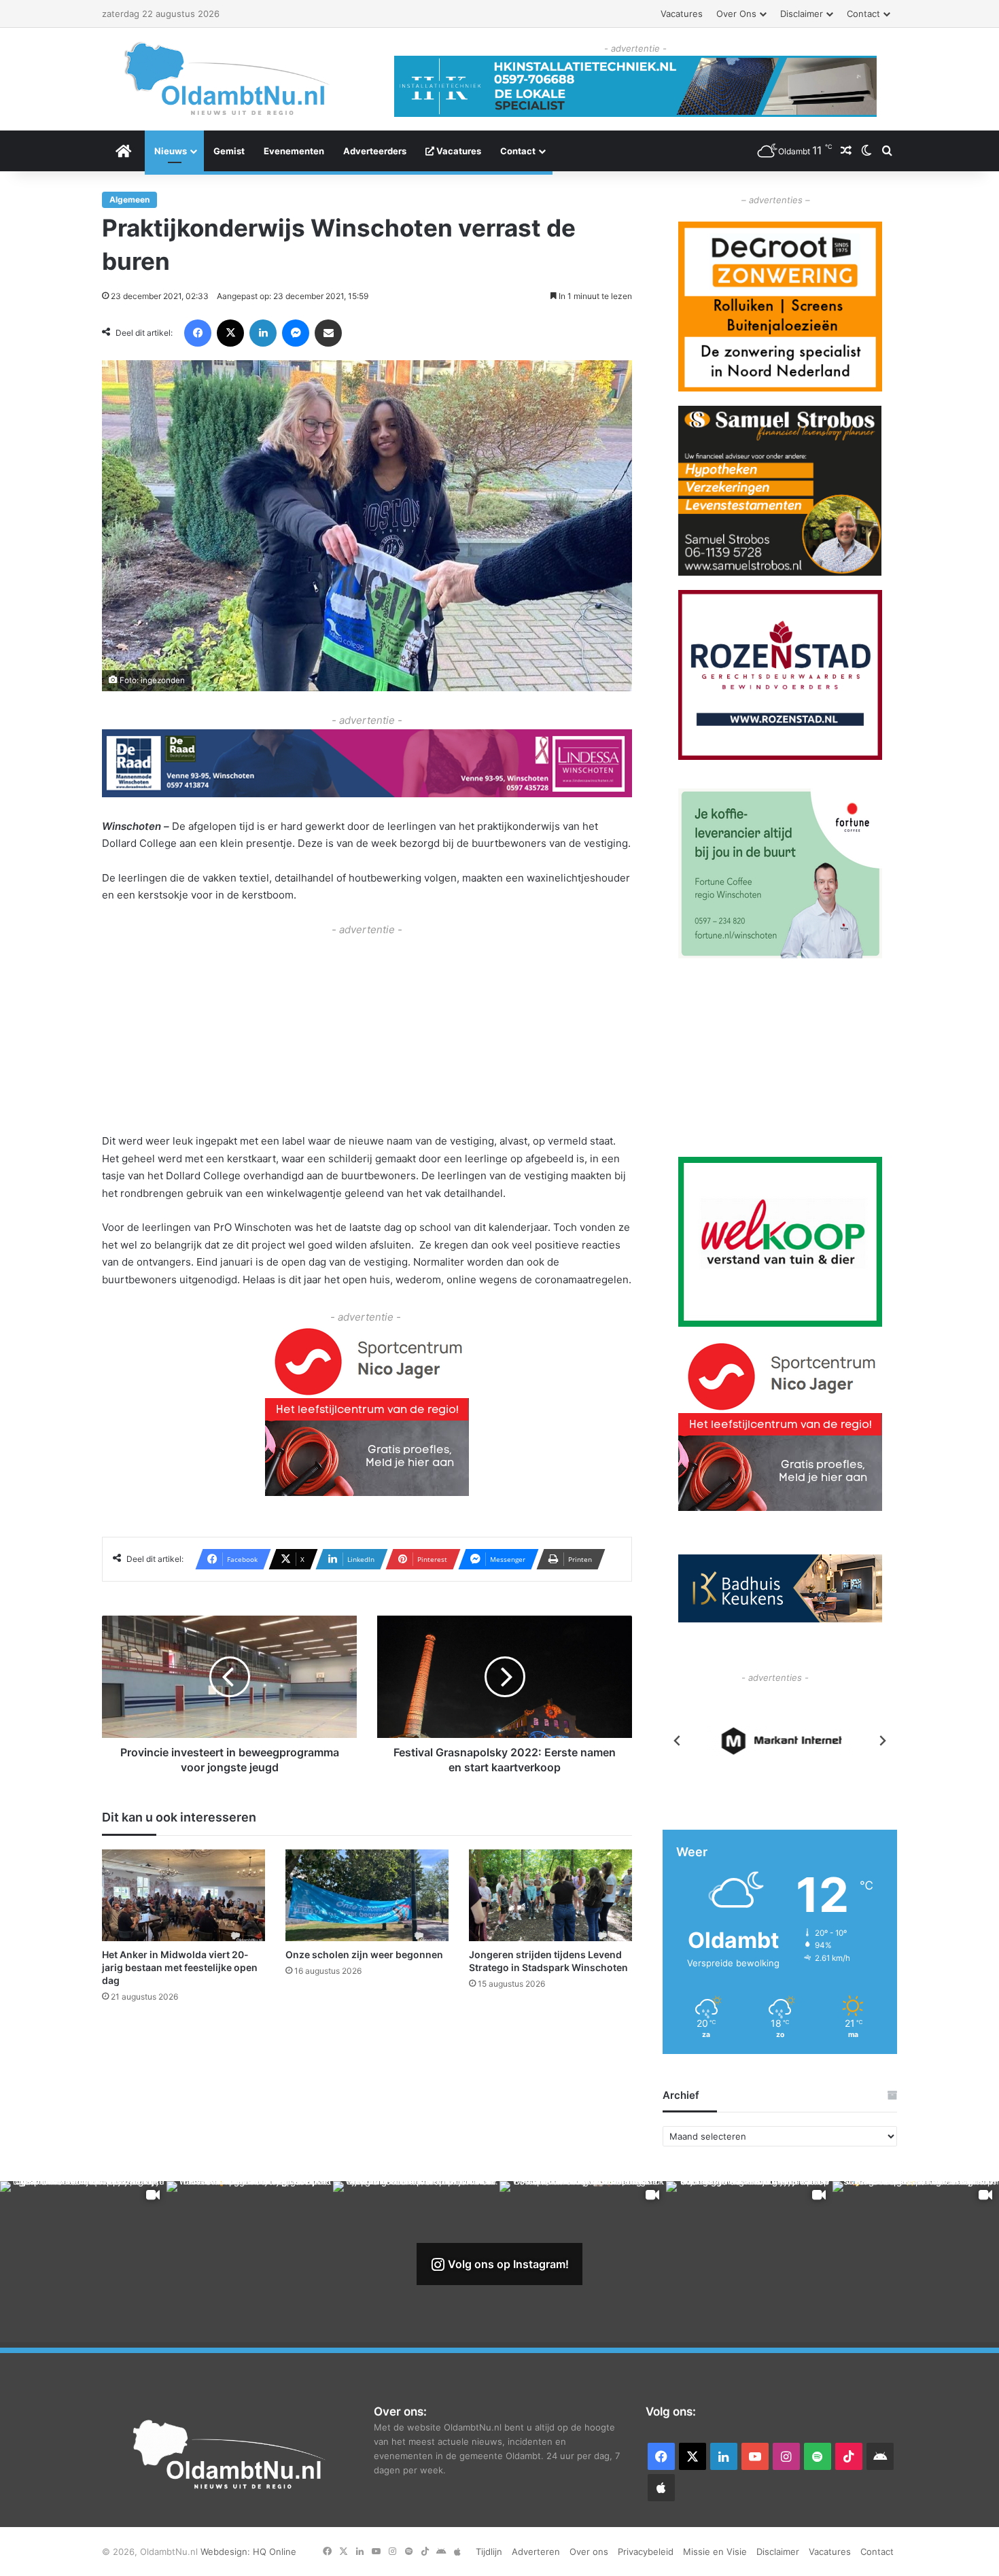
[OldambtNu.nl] (228, 79)
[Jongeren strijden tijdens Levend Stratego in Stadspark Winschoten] (550, 1895)
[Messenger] (296, 333)
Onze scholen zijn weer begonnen (364, 1954)
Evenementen (294, 151)
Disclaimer (802, 14)
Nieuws (171, 151)
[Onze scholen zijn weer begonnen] (367, 1895)
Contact (863, 14)
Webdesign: (227, 2552)
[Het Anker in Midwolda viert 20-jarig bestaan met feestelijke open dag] (183, 1895)
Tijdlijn (489, 2552)
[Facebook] (198, 333)
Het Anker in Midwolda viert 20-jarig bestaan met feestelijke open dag (180, 1967)
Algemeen (129, 199)
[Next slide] (882, 1741)
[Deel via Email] (328, 333)
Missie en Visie (715, 2552)
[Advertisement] (367, 1033)
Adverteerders (375, 151)
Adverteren (536, 2552)
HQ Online (275, 2552)
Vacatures (682, 14)
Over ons (736, 14)
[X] (230, 333)
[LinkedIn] (263, 333)
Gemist (229, 151)
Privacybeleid (646, 2552)
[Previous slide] (678, 1741)
